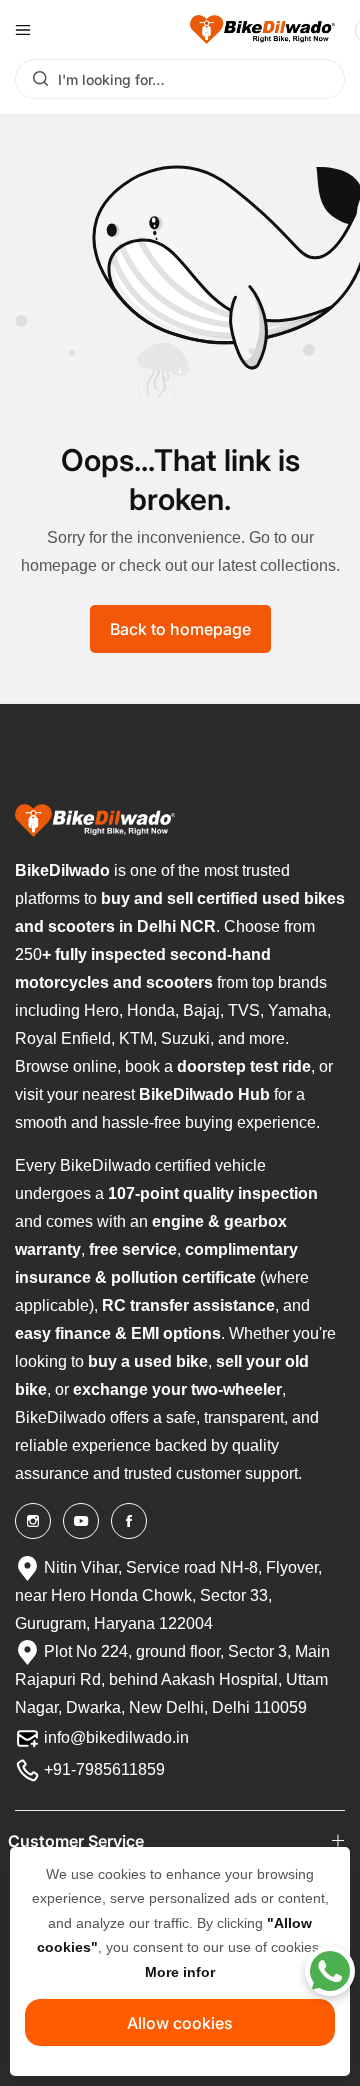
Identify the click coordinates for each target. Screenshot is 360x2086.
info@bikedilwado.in (114, 1737)
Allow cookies (180, 2023)
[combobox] (180, 79)
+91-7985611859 (102, 1769)
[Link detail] (33, 1521)
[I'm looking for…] (35, 79)
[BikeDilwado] (262, 29)
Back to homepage (180, 629)
